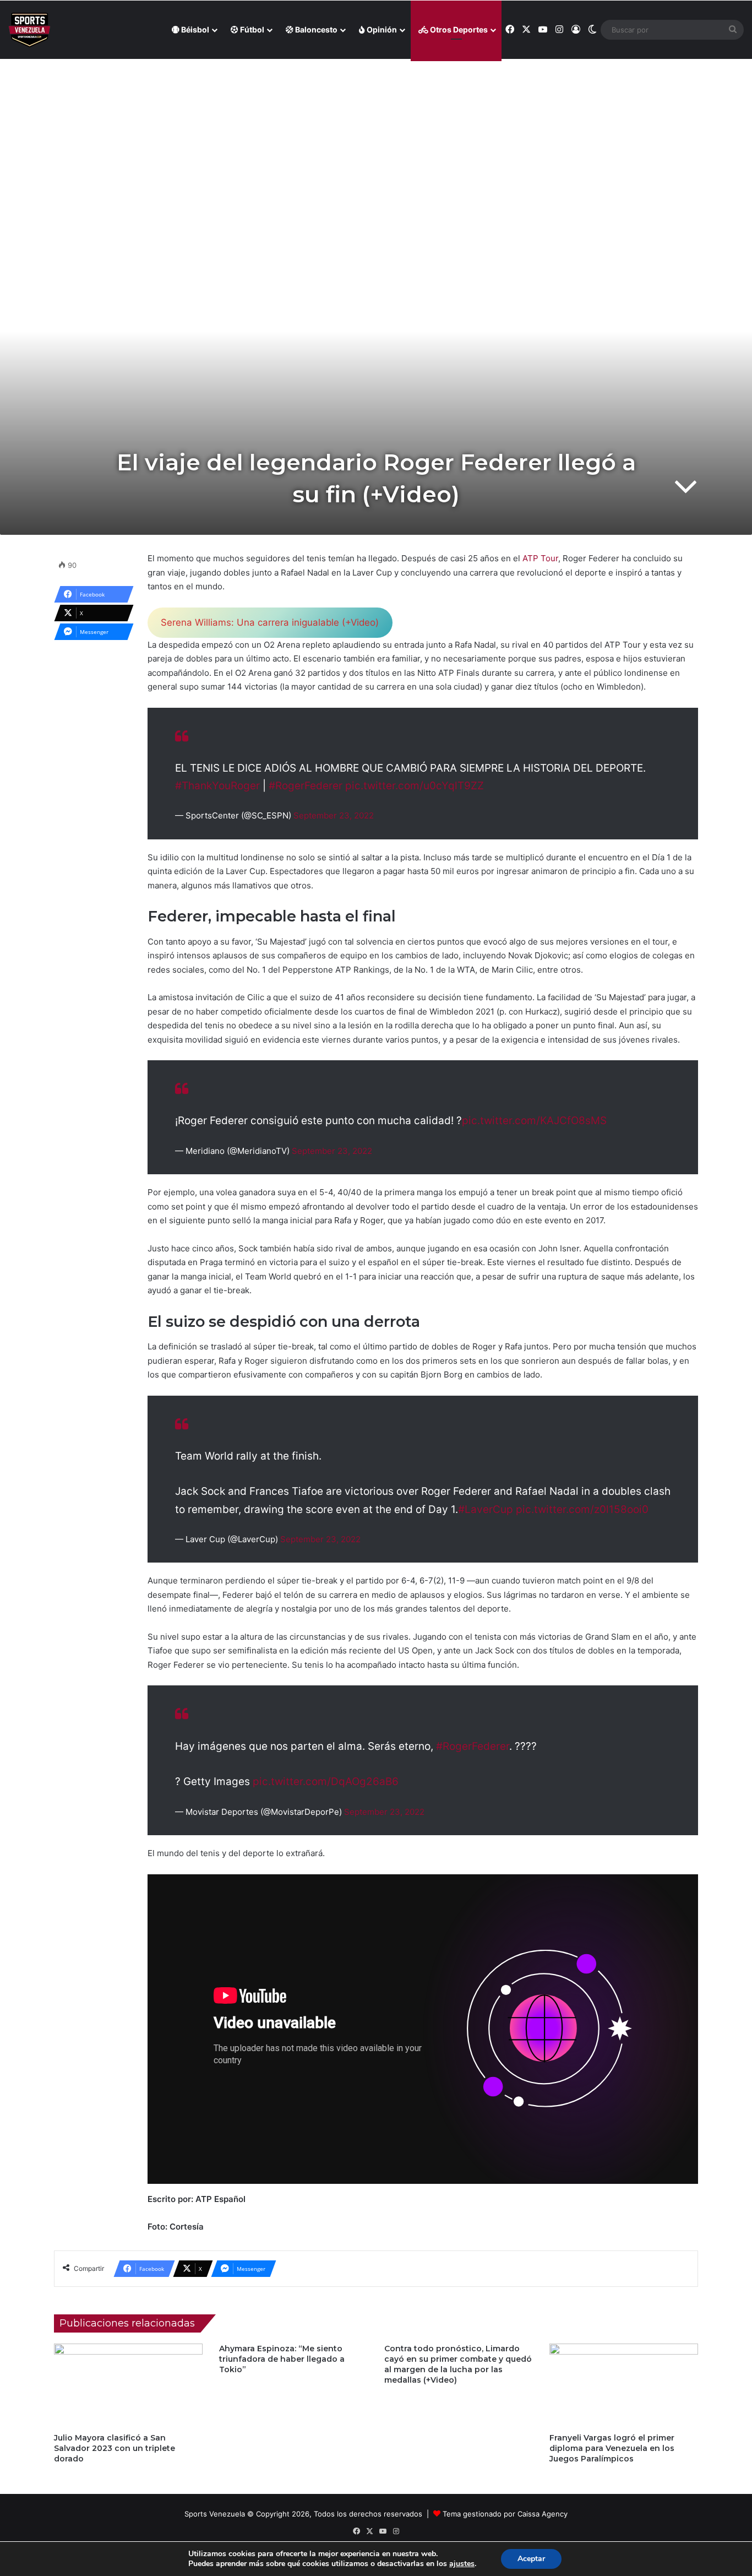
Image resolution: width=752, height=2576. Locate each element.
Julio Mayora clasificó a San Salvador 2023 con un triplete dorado (115, 2448)
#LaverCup (486, 1509)
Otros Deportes (458, 29)
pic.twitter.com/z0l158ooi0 (582, 1509)
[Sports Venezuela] (29, 30)
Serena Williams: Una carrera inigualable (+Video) (270, 622)
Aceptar (531, 2559)
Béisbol (194, 29)
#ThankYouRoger (217, 786)
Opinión (381, 29)
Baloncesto (315, 29)
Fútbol (251, 29)
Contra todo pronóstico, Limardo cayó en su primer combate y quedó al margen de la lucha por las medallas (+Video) (458, 2364)
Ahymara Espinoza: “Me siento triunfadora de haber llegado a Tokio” (282, 2359)
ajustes (462, 2564)
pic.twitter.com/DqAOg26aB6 (326, 1781)
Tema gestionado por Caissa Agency (505, 2514)
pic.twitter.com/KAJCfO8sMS (534, 1121)
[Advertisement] (376, 138)
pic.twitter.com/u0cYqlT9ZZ (415, 786)
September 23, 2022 (334, 815)
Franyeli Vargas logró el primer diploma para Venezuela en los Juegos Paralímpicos (612, 2448)
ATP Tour (540, 558)
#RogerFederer (306, 786)
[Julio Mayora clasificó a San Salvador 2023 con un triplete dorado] (128, 2385)
